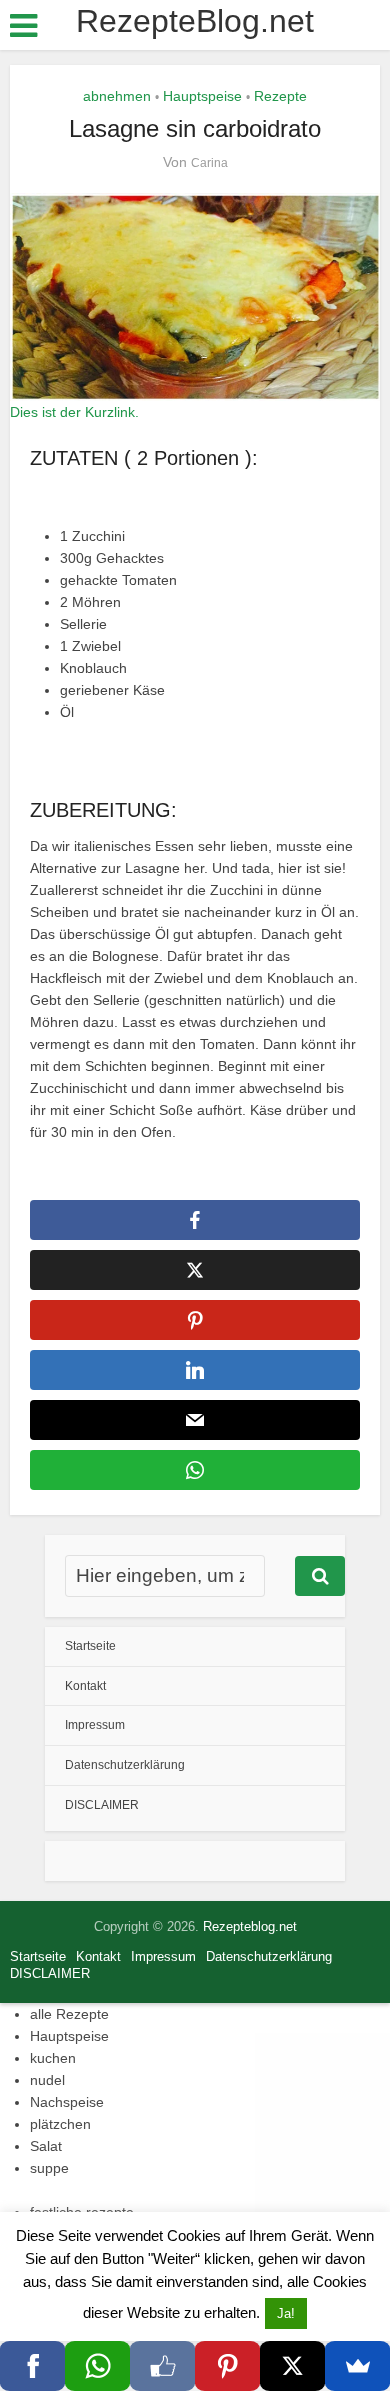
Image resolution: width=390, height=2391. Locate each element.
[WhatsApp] (97, 2366)
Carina (209, 163)
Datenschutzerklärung (125, 1765)
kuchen (53, 2058)
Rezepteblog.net (250, 1926)
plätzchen (60, 2124)
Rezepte (280, 96)
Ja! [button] (286, 2313)
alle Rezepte (69, 2014)
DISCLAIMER (102, 1805)
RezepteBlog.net (195, 21)
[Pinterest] (227, 2366)
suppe (49, 2168)
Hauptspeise (202, 96)
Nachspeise (67, 2102)
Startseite (90, 1646)
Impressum (95, 1725)
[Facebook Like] (162, 2366)
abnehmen (117, 96)
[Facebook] (32, 2366)
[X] (292, 2366)
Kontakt (85, 1686)
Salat (46, 2146)
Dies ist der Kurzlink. (74, 412)
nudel (47, 2080)
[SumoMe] (357, 2366)
